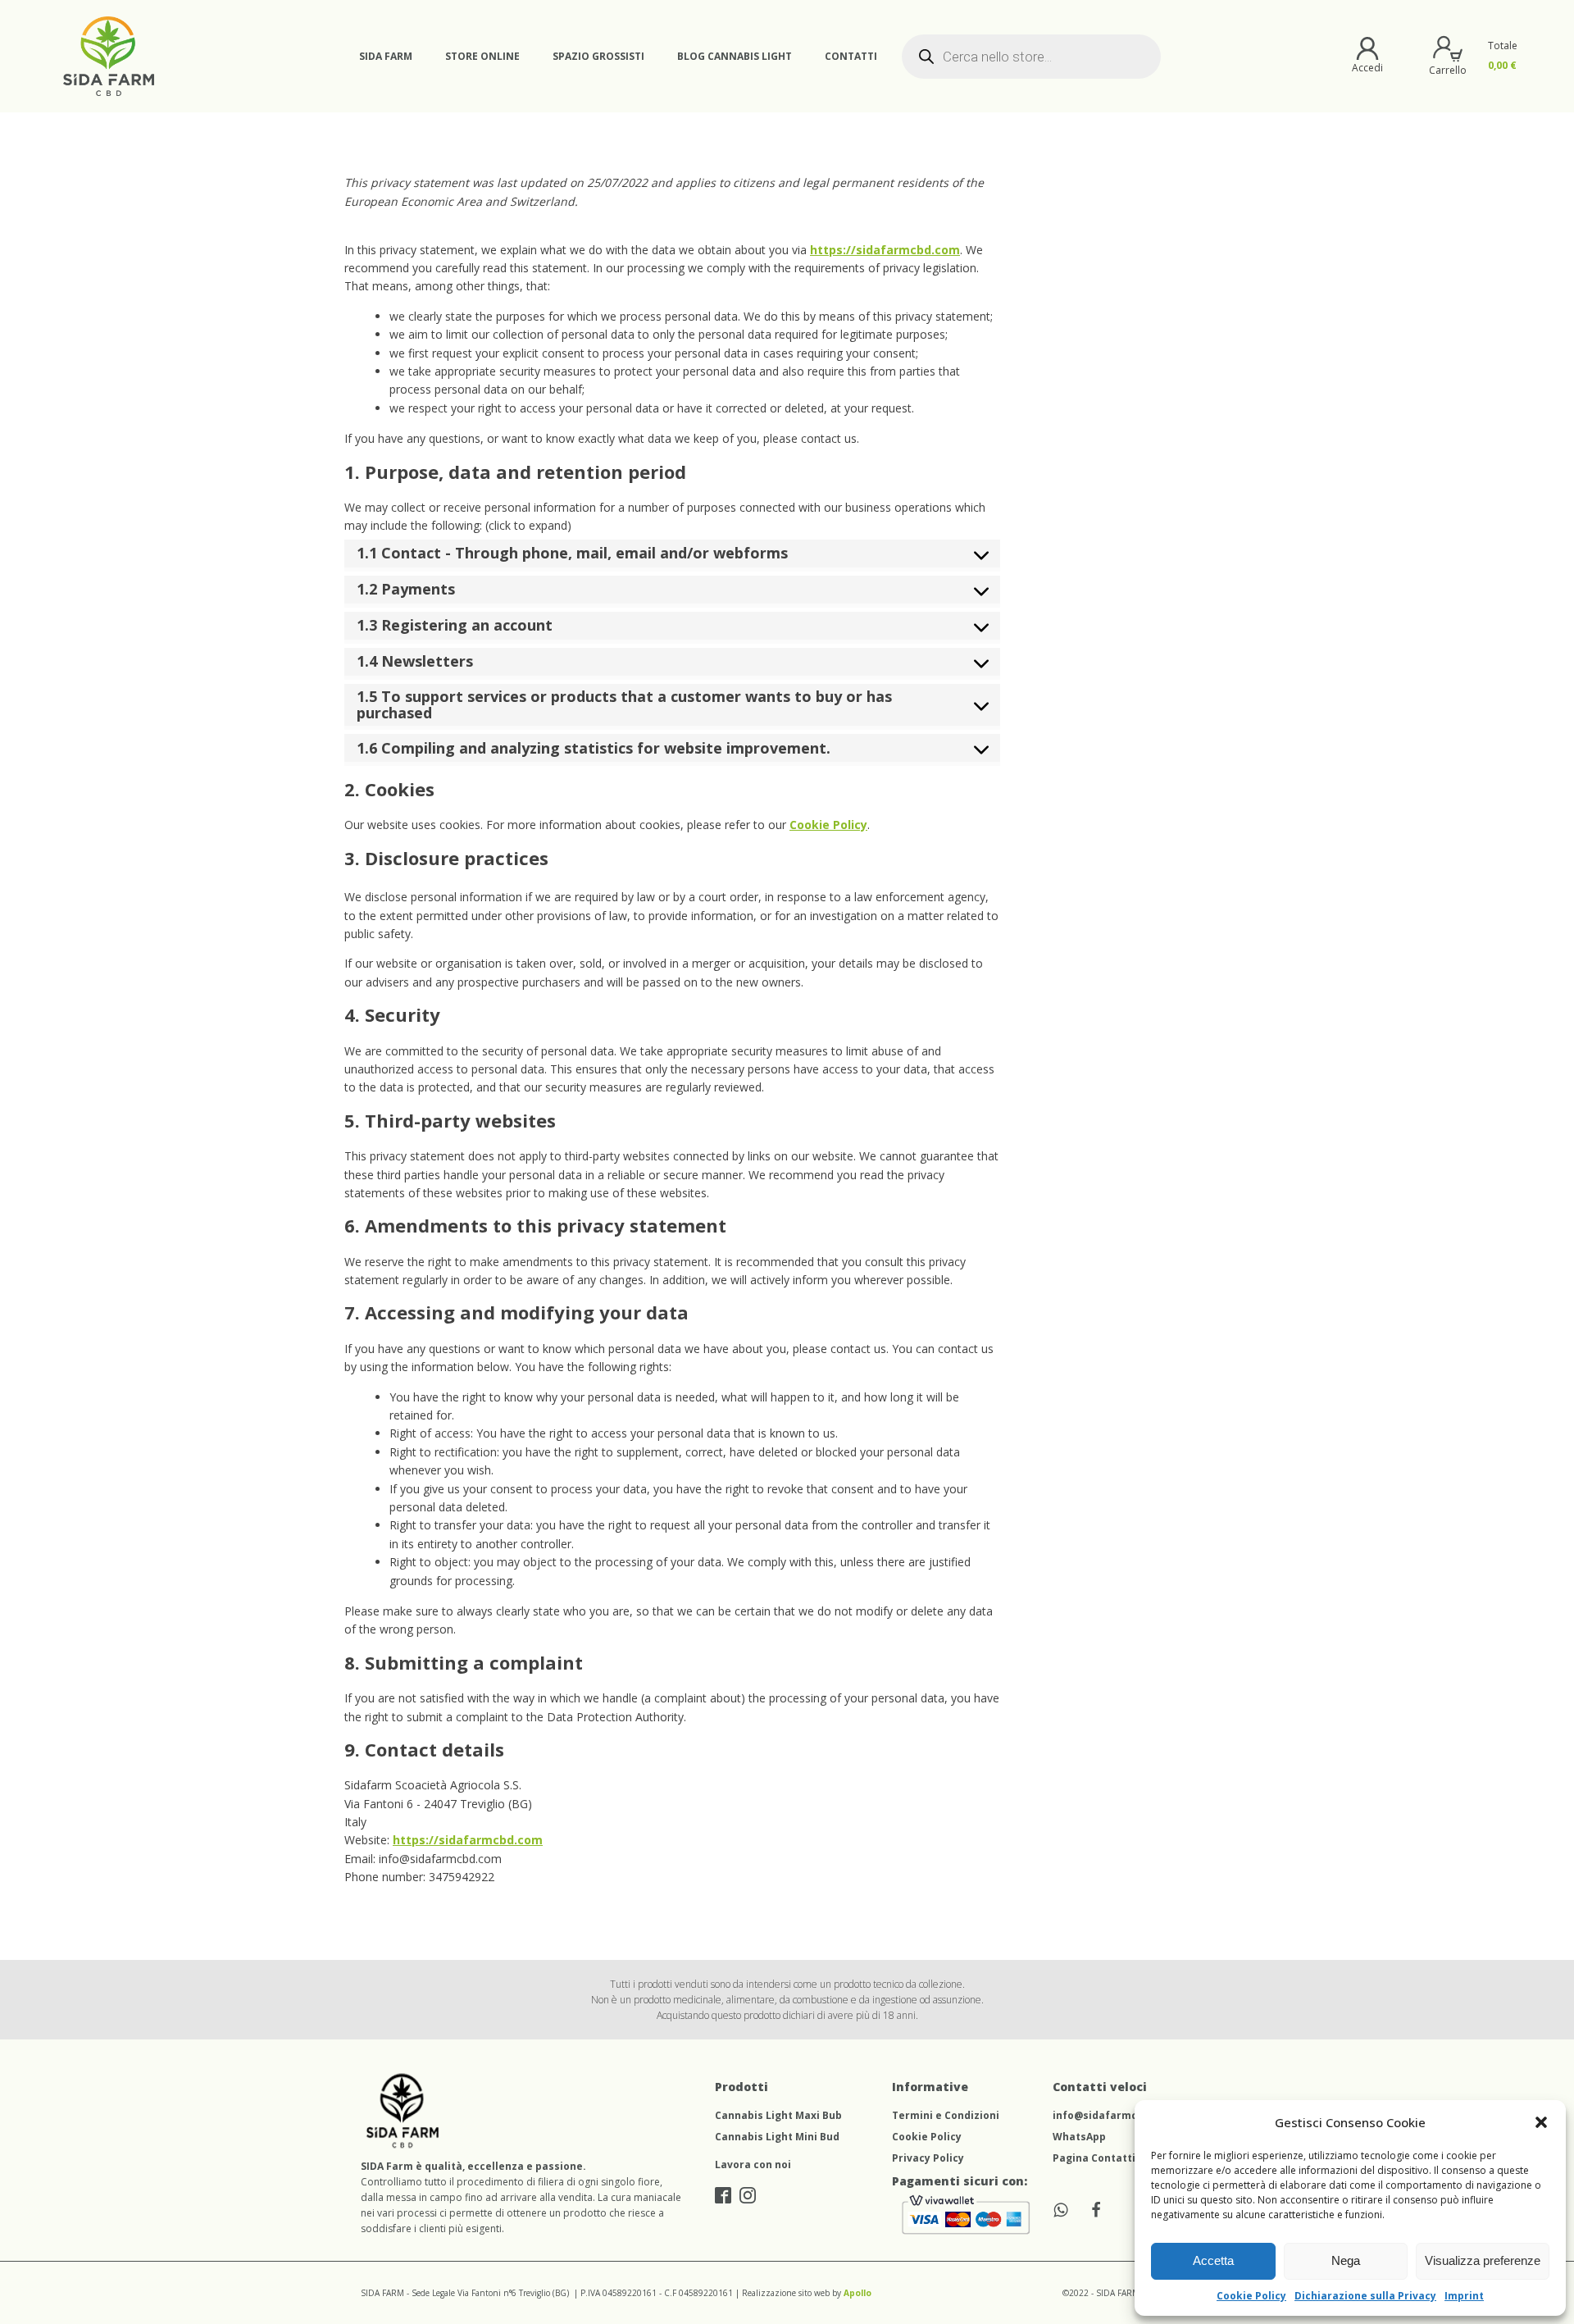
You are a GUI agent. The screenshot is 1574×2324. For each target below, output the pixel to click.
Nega (1346, 2260)
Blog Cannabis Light (735, 56)
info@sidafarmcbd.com (1114, 2115)
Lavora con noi (753, 2165)
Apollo (858, 2293)
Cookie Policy (1251, 2296)
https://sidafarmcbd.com (885, 250)
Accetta (1213, 2260)
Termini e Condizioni (946, 2115)
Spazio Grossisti (598, 56)
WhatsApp (1079, 2137)
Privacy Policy (928, 2158)
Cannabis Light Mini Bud (777, 2137)
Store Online (482, 56)
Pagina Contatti (1094, 2158)
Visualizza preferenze (1483, 2260)
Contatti (851, 56)
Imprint (1464, 2296)
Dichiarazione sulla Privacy (1365, 2296)
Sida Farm (386, 56)
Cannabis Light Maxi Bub (778, 2115)
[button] (1541, 2122)
